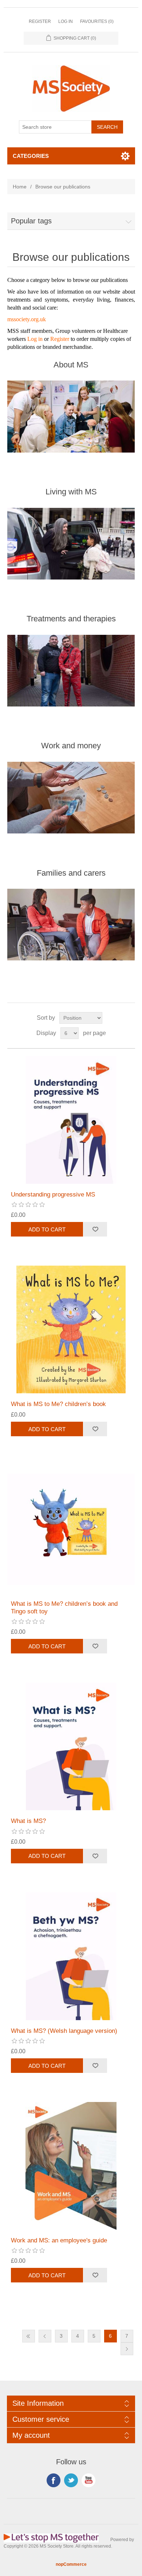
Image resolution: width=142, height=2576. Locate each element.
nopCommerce (71, 2564)
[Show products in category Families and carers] (71, 925)
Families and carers (71, 873)
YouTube (88, 2480)
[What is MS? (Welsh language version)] (71, 1956)
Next (127, 2349)
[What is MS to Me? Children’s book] (71, 1329)
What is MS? (28, 1821)
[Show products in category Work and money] (71, 797)
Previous (45, 2336)
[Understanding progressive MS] (71, 1120)
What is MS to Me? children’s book (58, 1404)
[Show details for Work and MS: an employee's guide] (71, 2166)
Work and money (71, 746)
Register (40, 21)
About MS (71, 365)
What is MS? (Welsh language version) (64, 2031)
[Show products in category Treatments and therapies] (71, 670)
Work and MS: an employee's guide (59, 2240)
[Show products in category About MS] (71, 417)
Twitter (71, 2480)
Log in (66, 21)
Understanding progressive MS (53, 1195)
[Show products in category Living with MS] (71, 544)
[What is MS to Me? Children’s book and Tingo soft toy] (71, 1529)
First (29, 2336)
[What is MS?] (71, 1746)
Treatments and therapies (71, 619)
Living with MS (71, 492)
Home (20, 187)
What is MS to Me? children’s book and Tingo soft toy (64, 1607)
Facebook (54, 2480)
